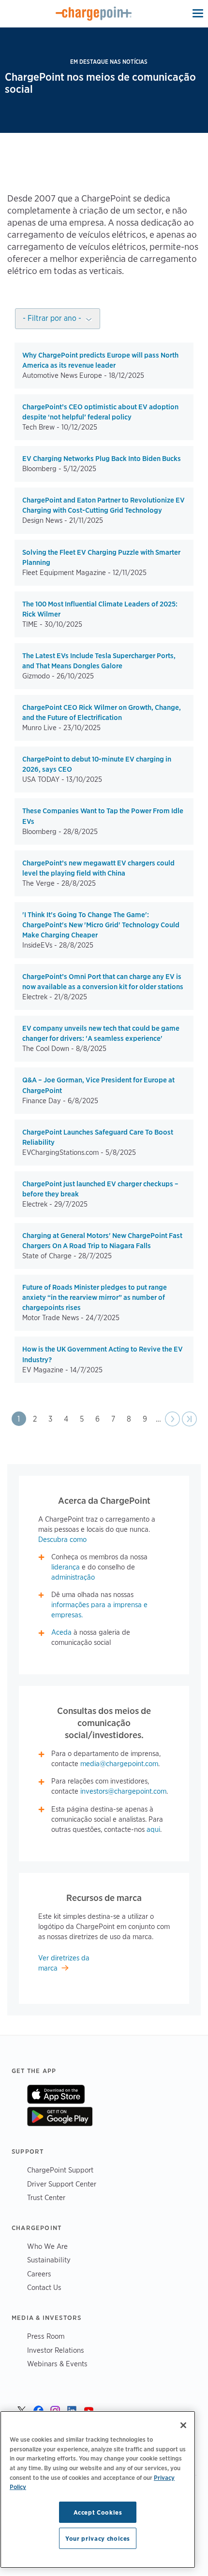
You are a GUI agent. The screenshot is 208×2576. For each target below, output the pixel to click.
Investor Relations (56, 2350)
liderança (66, 1567)
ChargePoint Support (60, 2170)
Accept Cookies (98, 2512)
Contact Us (44, 2287)
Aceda (61, 1632)
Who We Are (47, 2246)
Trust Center (46, 2197)
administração (73, 1577)
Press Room (46, 2336)
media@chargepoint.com (119, 1764)
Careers (39, 2274)
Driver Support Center (62, 2184)
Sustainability (49, 2260)
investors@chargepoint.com (123, 1791)
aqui (153, 1829)
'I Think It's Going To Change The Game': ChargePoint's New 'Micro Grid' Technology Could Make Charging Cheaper (101, 925)
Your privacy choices (98, 2538)
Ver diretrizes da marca (64, 1963)
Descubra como (62, 1540)
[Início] (94, 14)
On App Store (56, 2094)
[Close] (183, 2425)
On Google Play (60, 2116)
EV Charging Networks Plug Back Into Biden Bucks (102, 459)
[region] (98, 2490)
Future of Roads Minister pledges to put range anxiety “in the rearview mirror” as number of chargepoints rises (95, 1297)
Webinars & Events (57, 2364)
